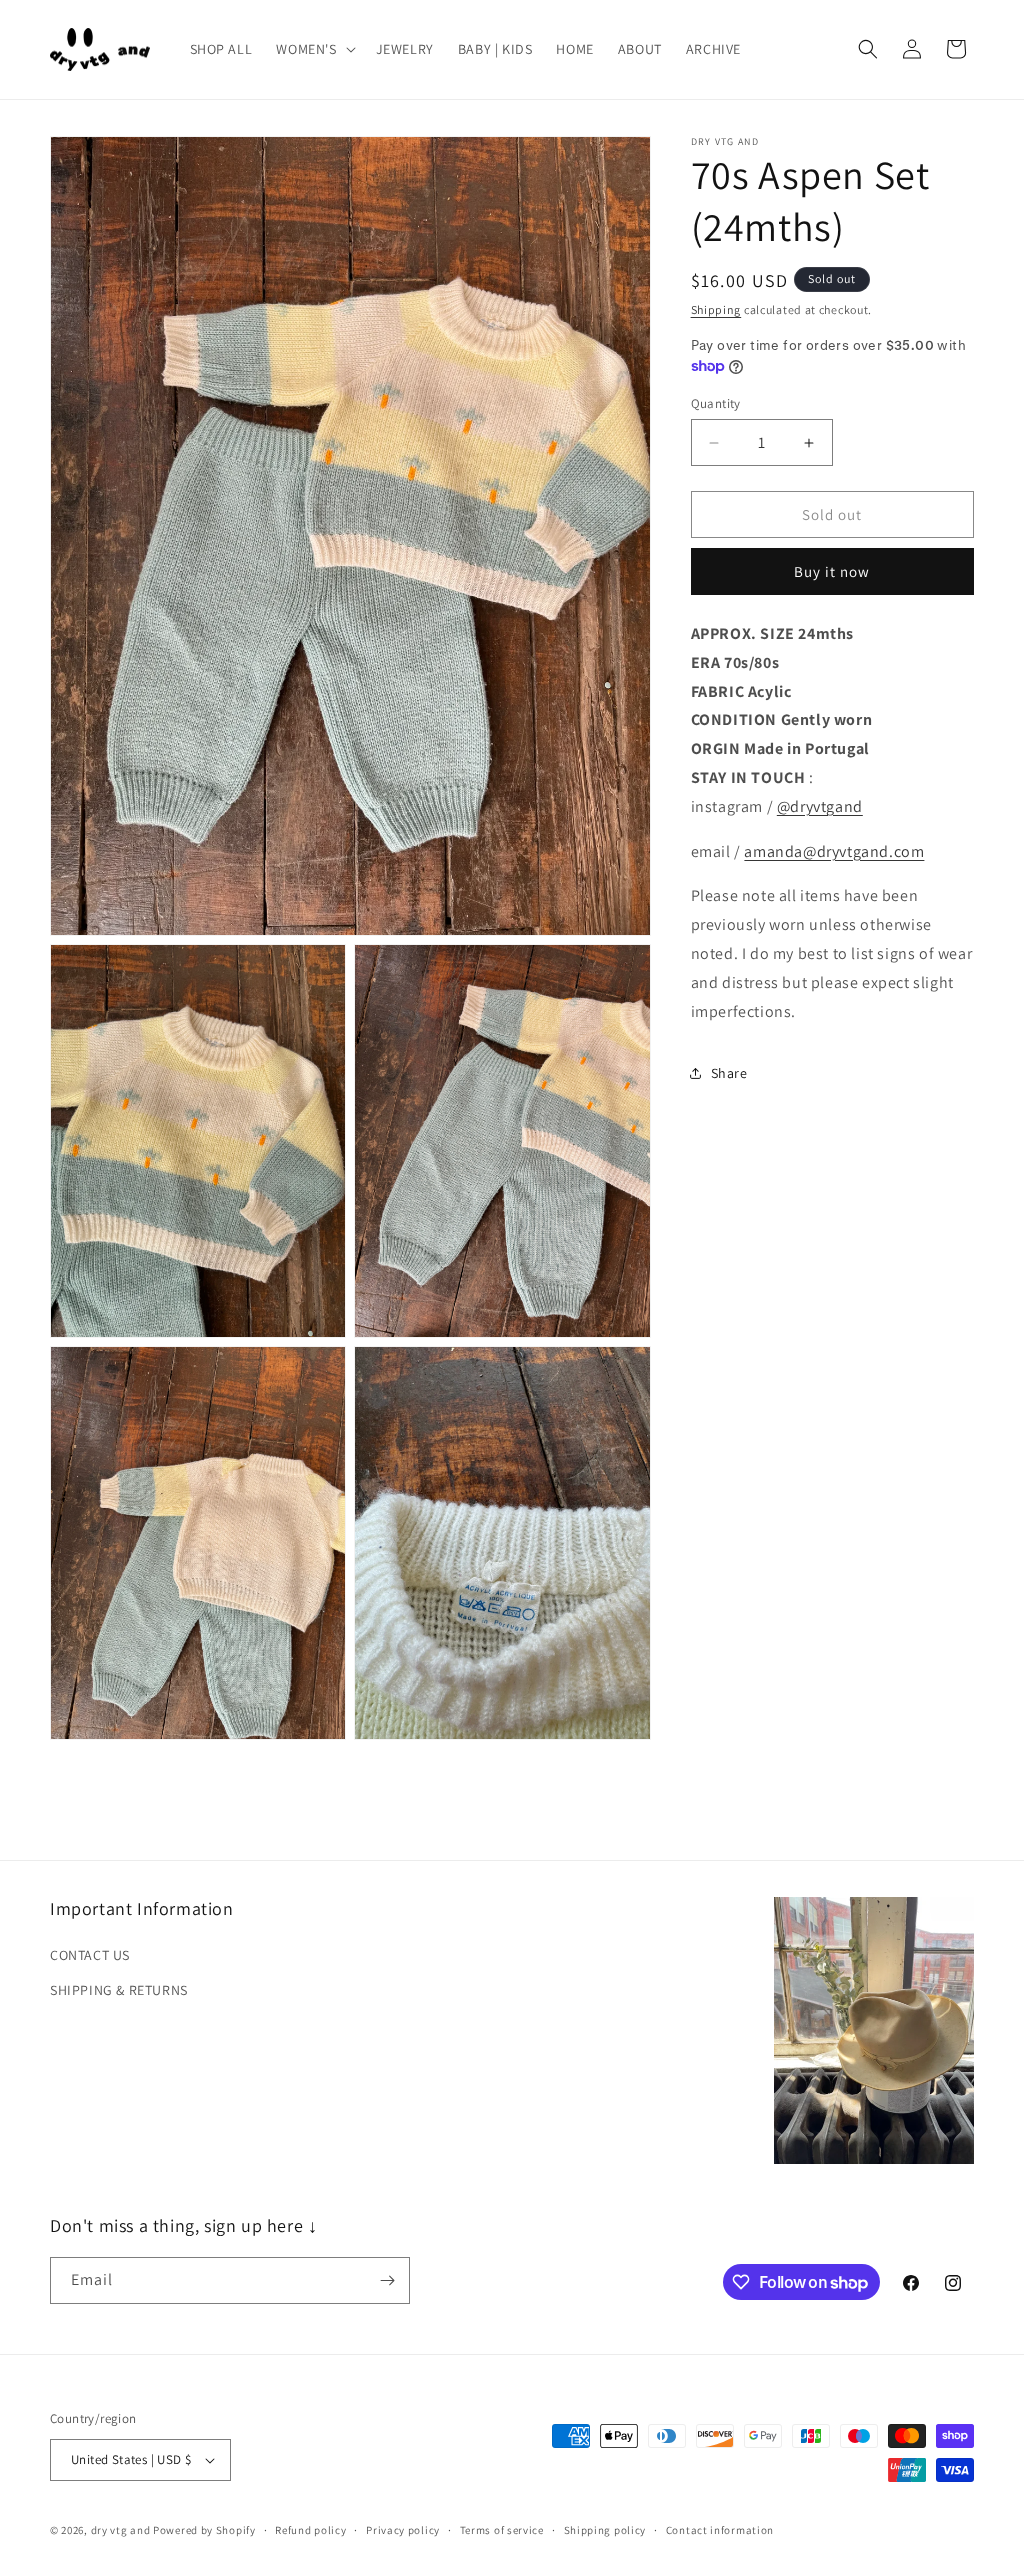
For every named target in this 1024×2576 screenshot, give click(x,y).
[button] (313, 49)
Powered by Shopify (204, 2530)
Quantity (716, 403)
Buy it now (832, 571)
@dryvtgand (820, 806)
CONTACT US (90, 1955)
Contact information (720, 2530)
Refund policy (310, 2530)
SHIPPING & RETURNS (119, 1990)
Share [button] (729, 1073)
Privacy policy (403, 2530)
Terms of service (502, 2530)
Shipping (716, 309)
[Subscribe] (387, 2280)
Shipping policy (605, 2530)
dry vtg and (121, 2530)
